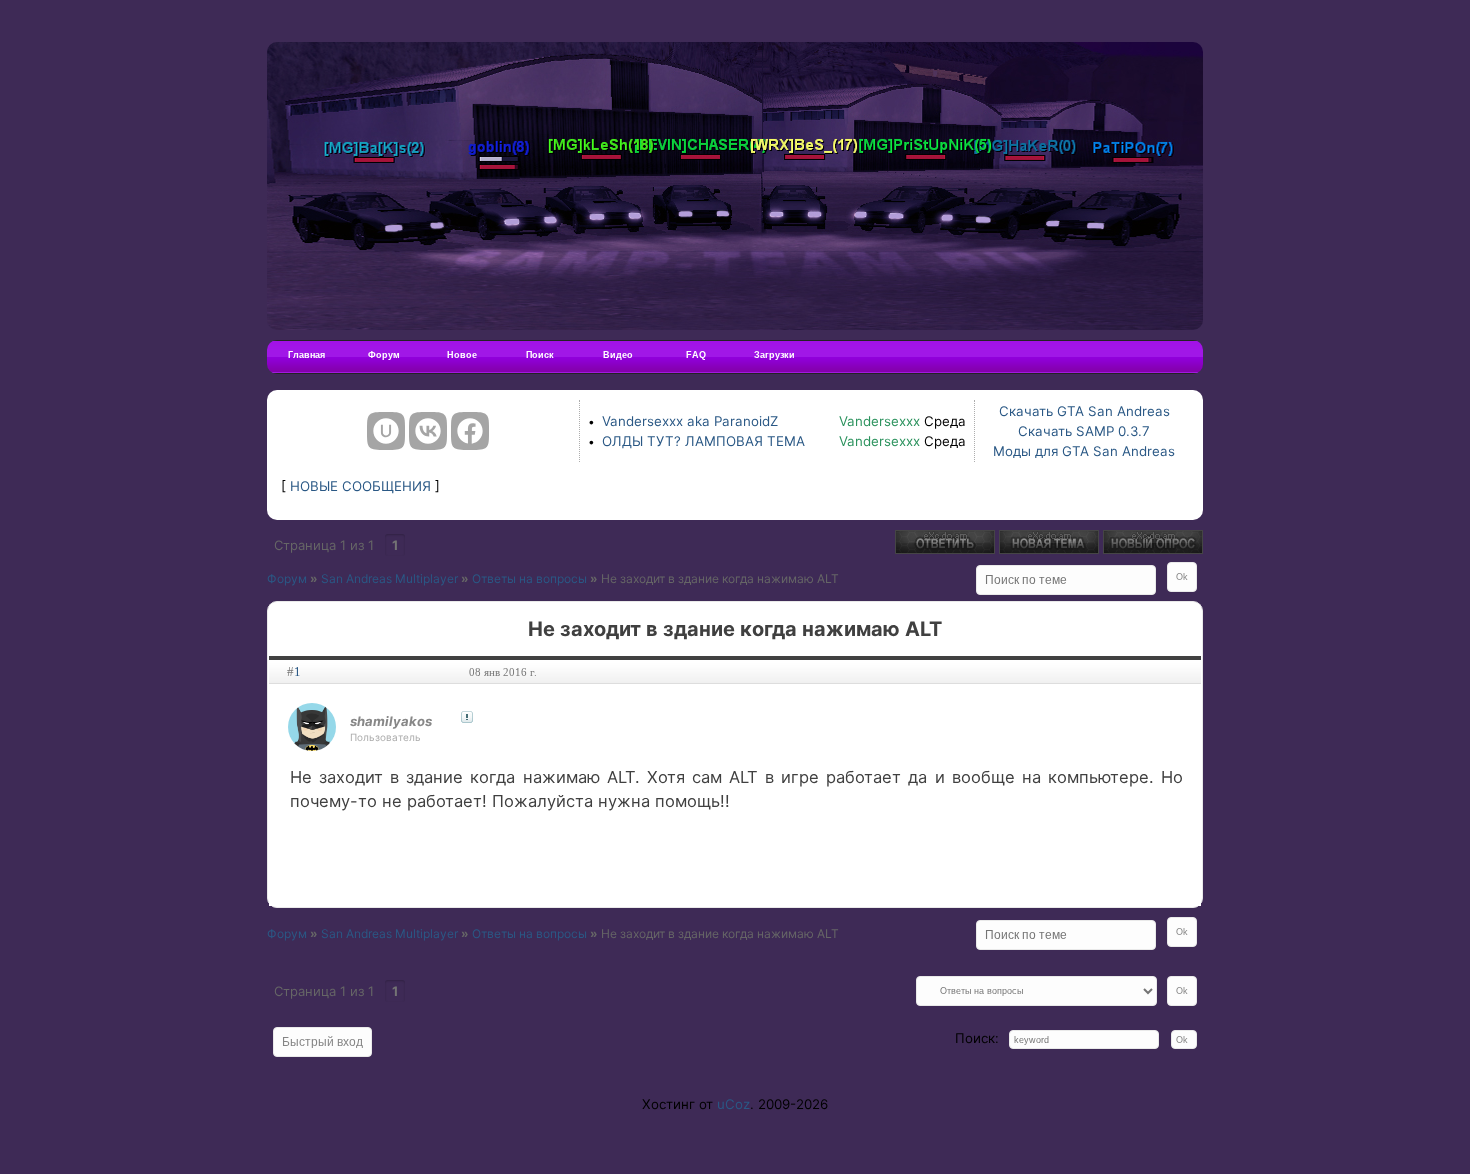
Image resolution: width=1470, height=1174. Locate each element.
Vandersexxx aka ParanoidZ (690, 421)
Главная (306, 355)
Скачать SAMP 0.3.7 (1084, 431)
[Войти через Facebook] (470, 431)
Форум (384, 355)
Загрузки (774, 355)
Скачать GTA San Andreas (1084, 411)
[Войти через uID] (386, 431)
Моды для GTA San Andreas (1084, 451)
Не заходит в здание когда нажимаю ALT (720, 578)
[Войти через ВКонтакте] (428, 431)
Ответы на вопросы (529, 578)
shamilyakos (391, 721)
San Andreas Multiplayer (389, 578)
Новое (462, 355)
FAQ (696, 355)
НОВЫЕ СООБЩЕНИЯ (360, 486)
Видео (618, 355)
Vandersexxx (879, 421)
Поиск (540, 355)
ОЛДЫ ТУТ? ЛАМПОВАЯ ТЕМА (703, 441)
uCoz (733, 1104)
